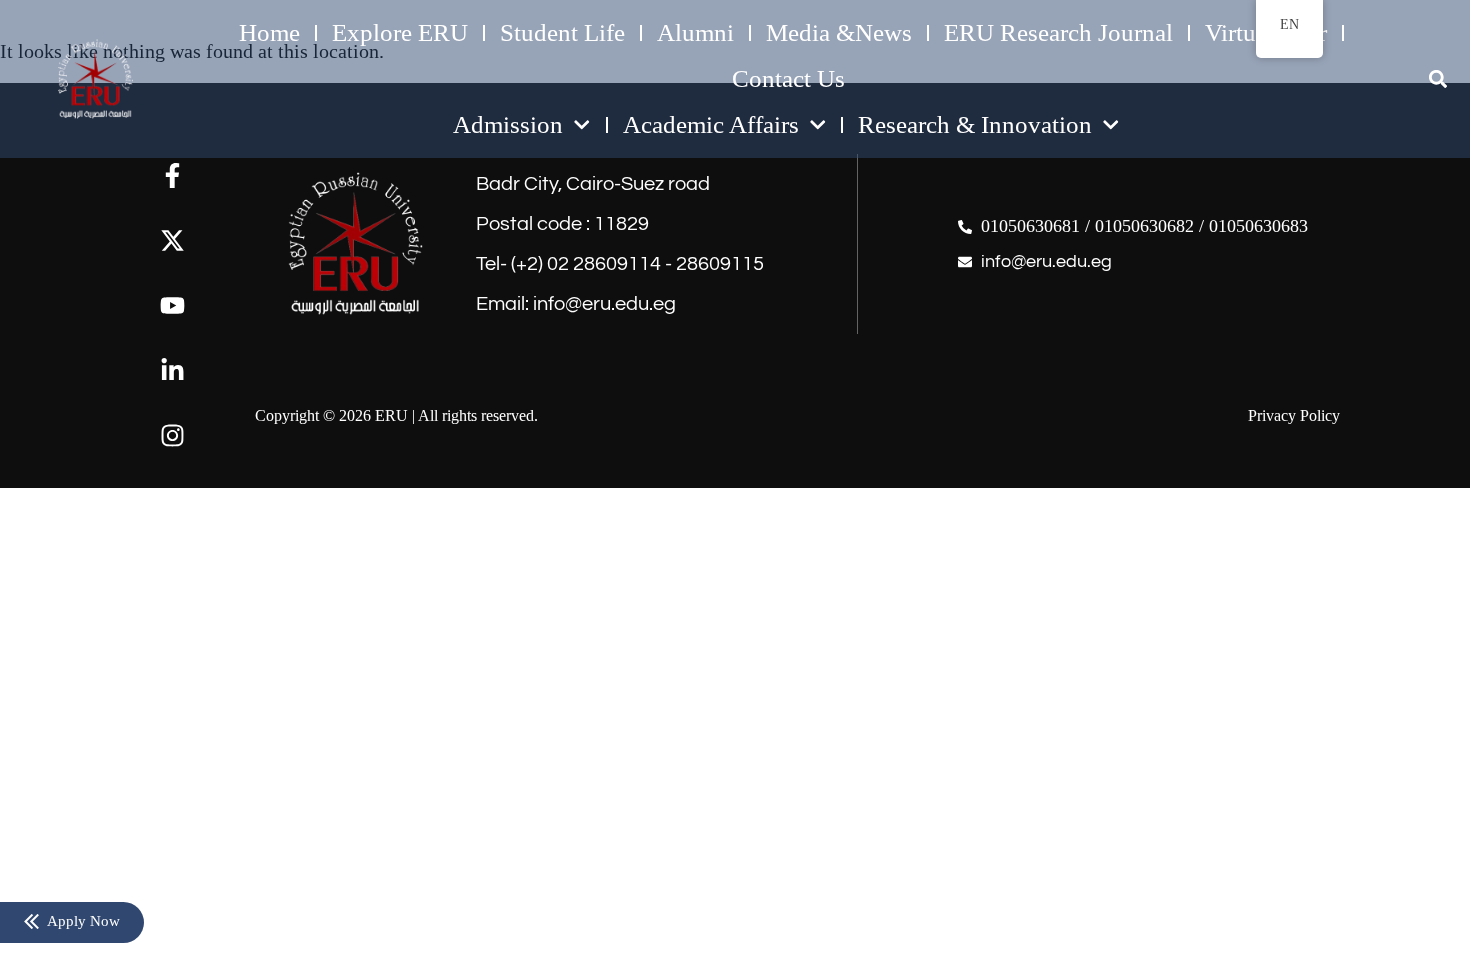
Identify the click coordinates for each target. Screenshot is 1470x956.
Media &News (839, 32)
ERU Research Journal (1058, 32)
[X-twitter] (172, 240)
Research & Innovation (975, 124)
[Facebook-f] (172, 175)
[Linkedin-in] (172, 370)
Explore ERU (400, 32)
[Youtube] (172, 305)
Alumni (695, 32)
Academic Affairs (711, 124)
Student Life (562, 32)
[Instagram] (172, 435)
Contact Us (788, 78)
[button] (1437, 79)
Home (269, 32)
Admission (508, 124)
